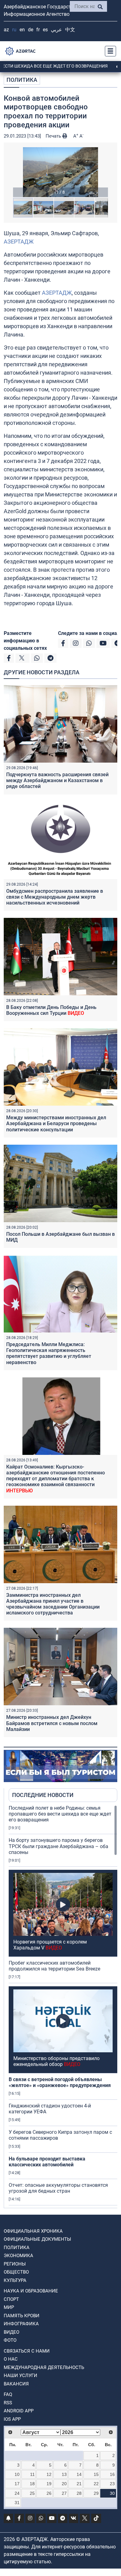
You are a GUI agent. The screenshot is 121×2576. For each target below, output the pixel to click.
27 (64, 2493)
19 (49, 2484)
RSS (8, 2403)
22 (96, 2484)
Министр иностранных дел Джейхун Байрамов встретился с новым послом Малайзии (52, 1723)
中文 (70, 30)
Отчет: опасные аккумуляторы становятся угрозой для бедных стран (58, 2188)
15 (96, 2474)
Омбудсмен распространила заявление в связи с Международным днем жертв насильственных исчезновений (55, 897)
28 (79, 2493)
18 (32, 2484)
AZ (6, 30)
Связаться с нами (27, 2351)
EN (22, 30)
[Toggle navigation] (109, 51)
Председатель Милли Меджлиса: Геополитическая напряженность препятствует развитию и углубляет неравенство (49, 1353)
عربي (56, 30)
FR (38, 30)
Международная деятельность (44, 2367)
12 (49, 2474)
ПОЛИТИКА (22, 80)
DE (31, 30)
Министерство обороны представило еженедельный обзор (56, 2061)
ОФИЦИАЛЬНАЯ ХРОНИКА (33, 2231)
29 (96, 2493)
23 (112, 2484)
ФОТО (10, 2340)
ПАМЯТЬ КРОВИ (22, 2316)
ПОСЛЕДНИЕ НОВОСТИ (43, 1795)
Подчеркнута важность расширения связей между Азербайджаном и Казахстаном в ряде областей (57, 780)
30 (112, 2493)
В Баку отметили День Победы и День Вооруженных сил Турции (51, 1010)
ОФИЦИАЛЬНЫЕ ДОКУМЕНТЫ (37, 2239)
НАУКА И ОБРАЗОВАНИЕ (31, 2291)
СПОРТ (11, 2299)
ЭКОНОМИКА (18, 2256)
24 (17, 2493)
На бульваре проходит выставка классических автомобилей (47, 2162)
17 (17, 2484)
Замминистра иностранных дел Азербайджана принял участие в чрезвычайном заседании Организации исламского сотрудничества (53, 1604)
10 (17, 2474)
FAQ (8, 2394)
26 (49, 2493)
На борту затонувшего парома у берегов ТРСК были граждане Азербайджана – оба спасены (58, 1846)
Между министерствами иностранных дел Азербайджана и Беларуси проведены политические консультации (56, 1123)
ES (45, 30)
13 (64, 2474)
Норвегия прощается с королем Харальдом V (50, 1945)
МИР (9, 2307)
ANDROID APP (19, 2411)
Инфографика (21, 2324)
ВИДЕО (11, 2332)
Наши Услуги (20, 2376)
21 (79, 2484)
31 (17, 2503)
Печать (54, 136)
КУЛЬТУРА (15, 2280)
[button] (60, 172)
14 (79, 2474)
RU (14, 30)
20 (64, 2484)
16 (112, 2474)
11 (32, 2474)
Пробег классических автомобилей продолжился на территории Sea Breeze (54, 1966)
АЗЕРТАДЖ (19, 242)
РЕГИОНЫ (15, 2264)
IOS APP (12, 2419)
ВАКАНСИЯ (16, 2384)
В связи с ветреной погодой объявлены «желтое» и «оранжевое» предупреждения (60, 2082)
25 (32, 2493)
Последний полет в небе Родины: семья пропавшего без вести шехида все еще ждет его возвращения (60, 1814)
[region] (63, 2006)
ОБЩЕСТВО (16, 2272)
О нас (11, 2359)
